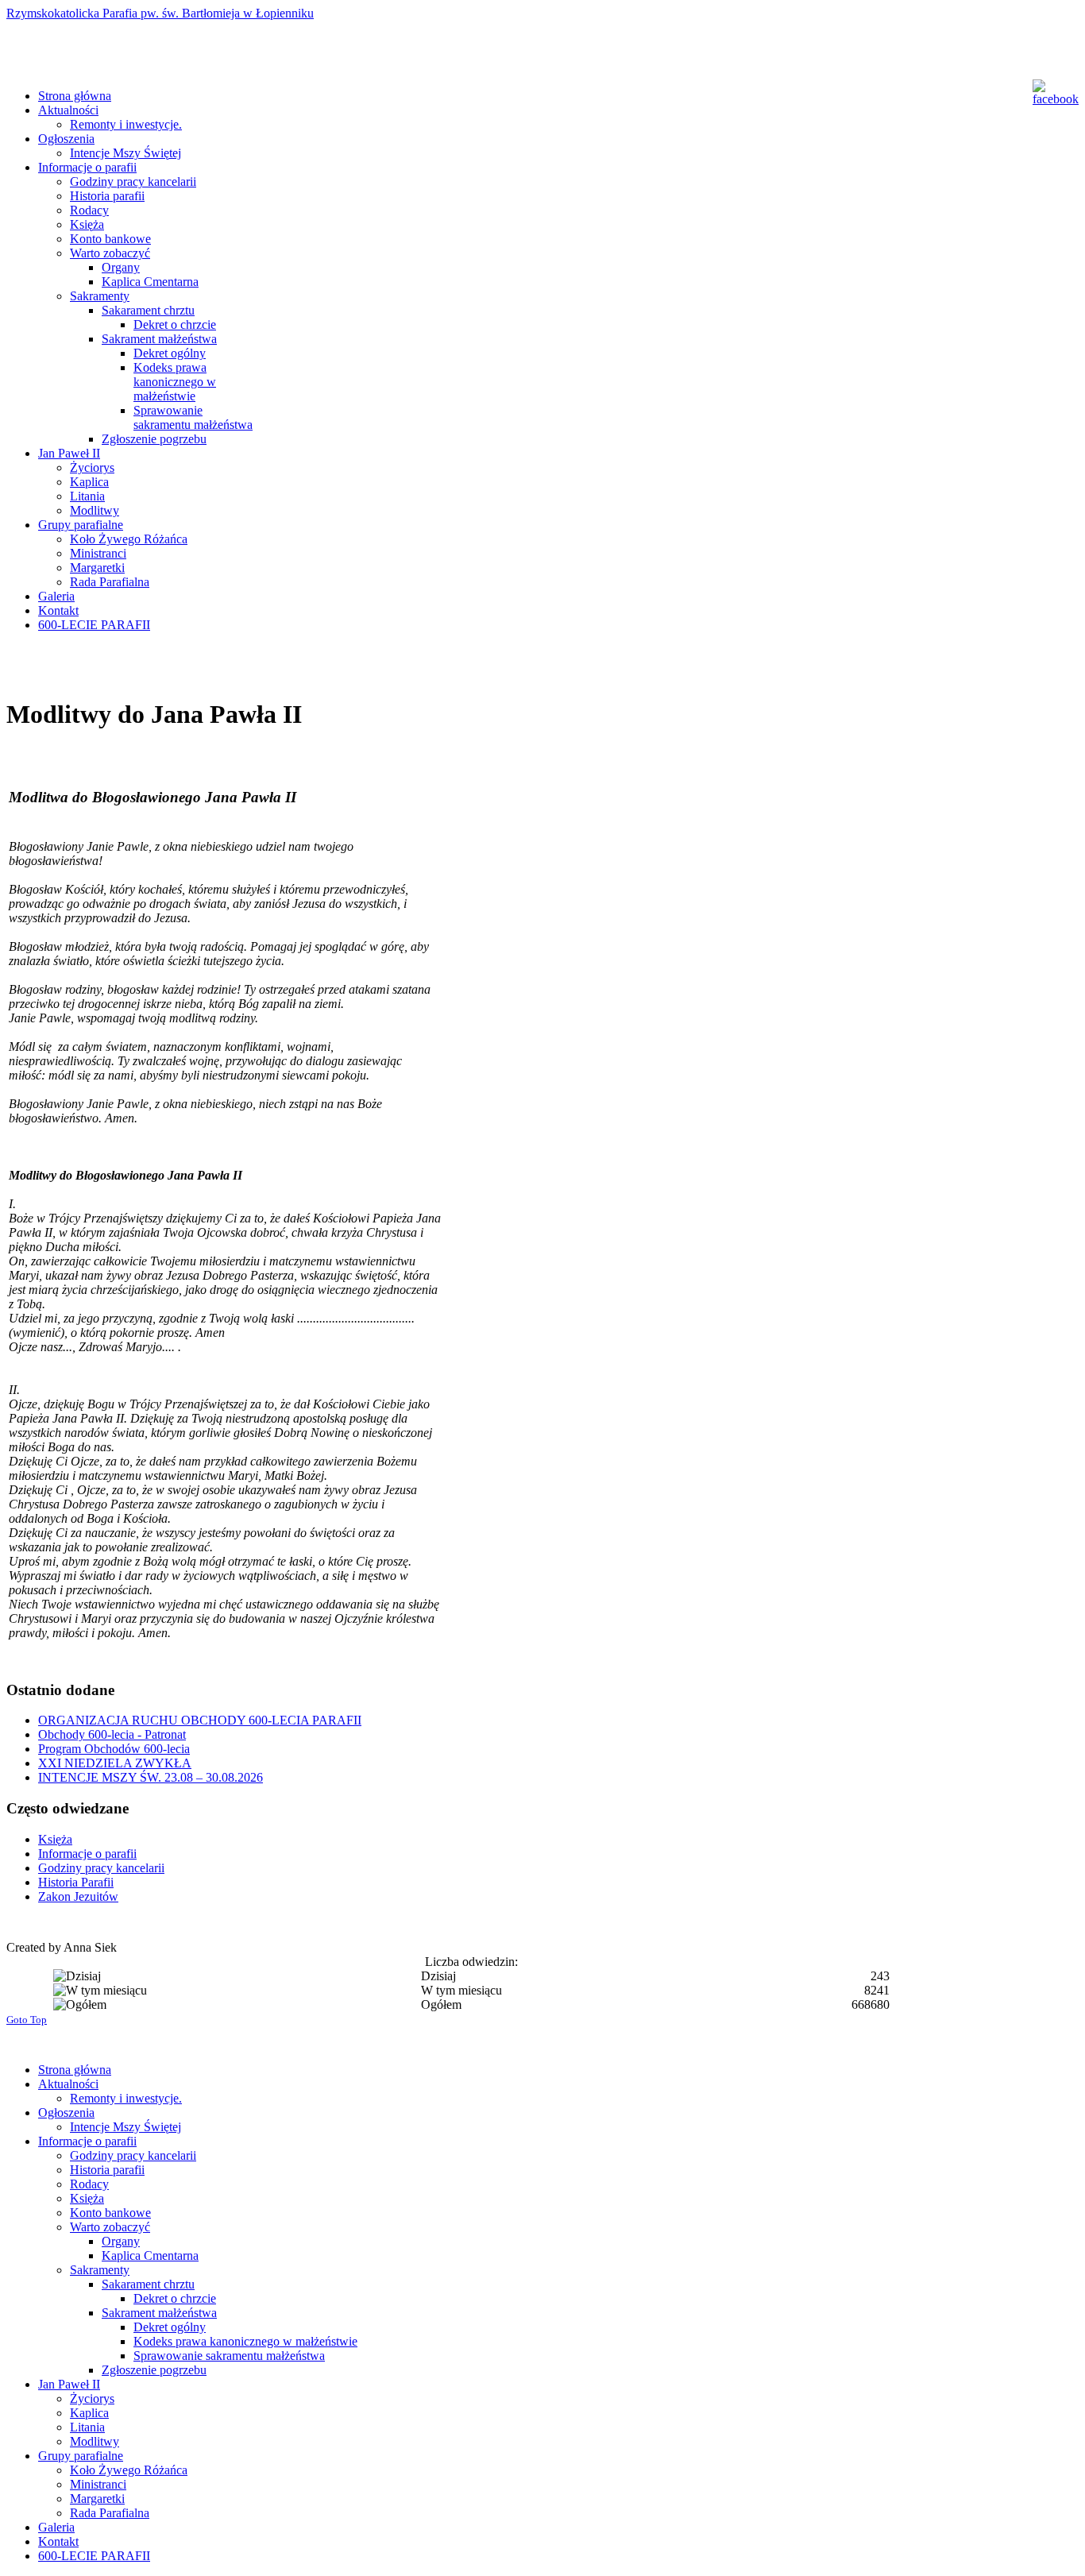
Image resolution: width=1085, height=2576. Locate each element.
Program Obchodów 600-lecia (114, 1749)
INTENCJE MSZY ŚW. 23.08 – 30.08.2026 (151, 1777)
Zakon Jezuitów (78, 1896)
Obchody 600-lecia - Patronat (112, 1734)
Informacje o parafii (87, 1854)
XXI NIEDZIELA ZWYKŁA (115, 1763)
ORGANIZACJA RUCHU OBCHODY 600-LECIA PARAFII (200, 1720)
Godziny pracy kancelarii (101, 1868)
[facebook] (1052, 93)
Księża (55, 1839)
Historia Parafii (76, 1882)
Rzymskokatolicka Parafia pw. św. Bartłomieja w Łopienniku (160, 13)
